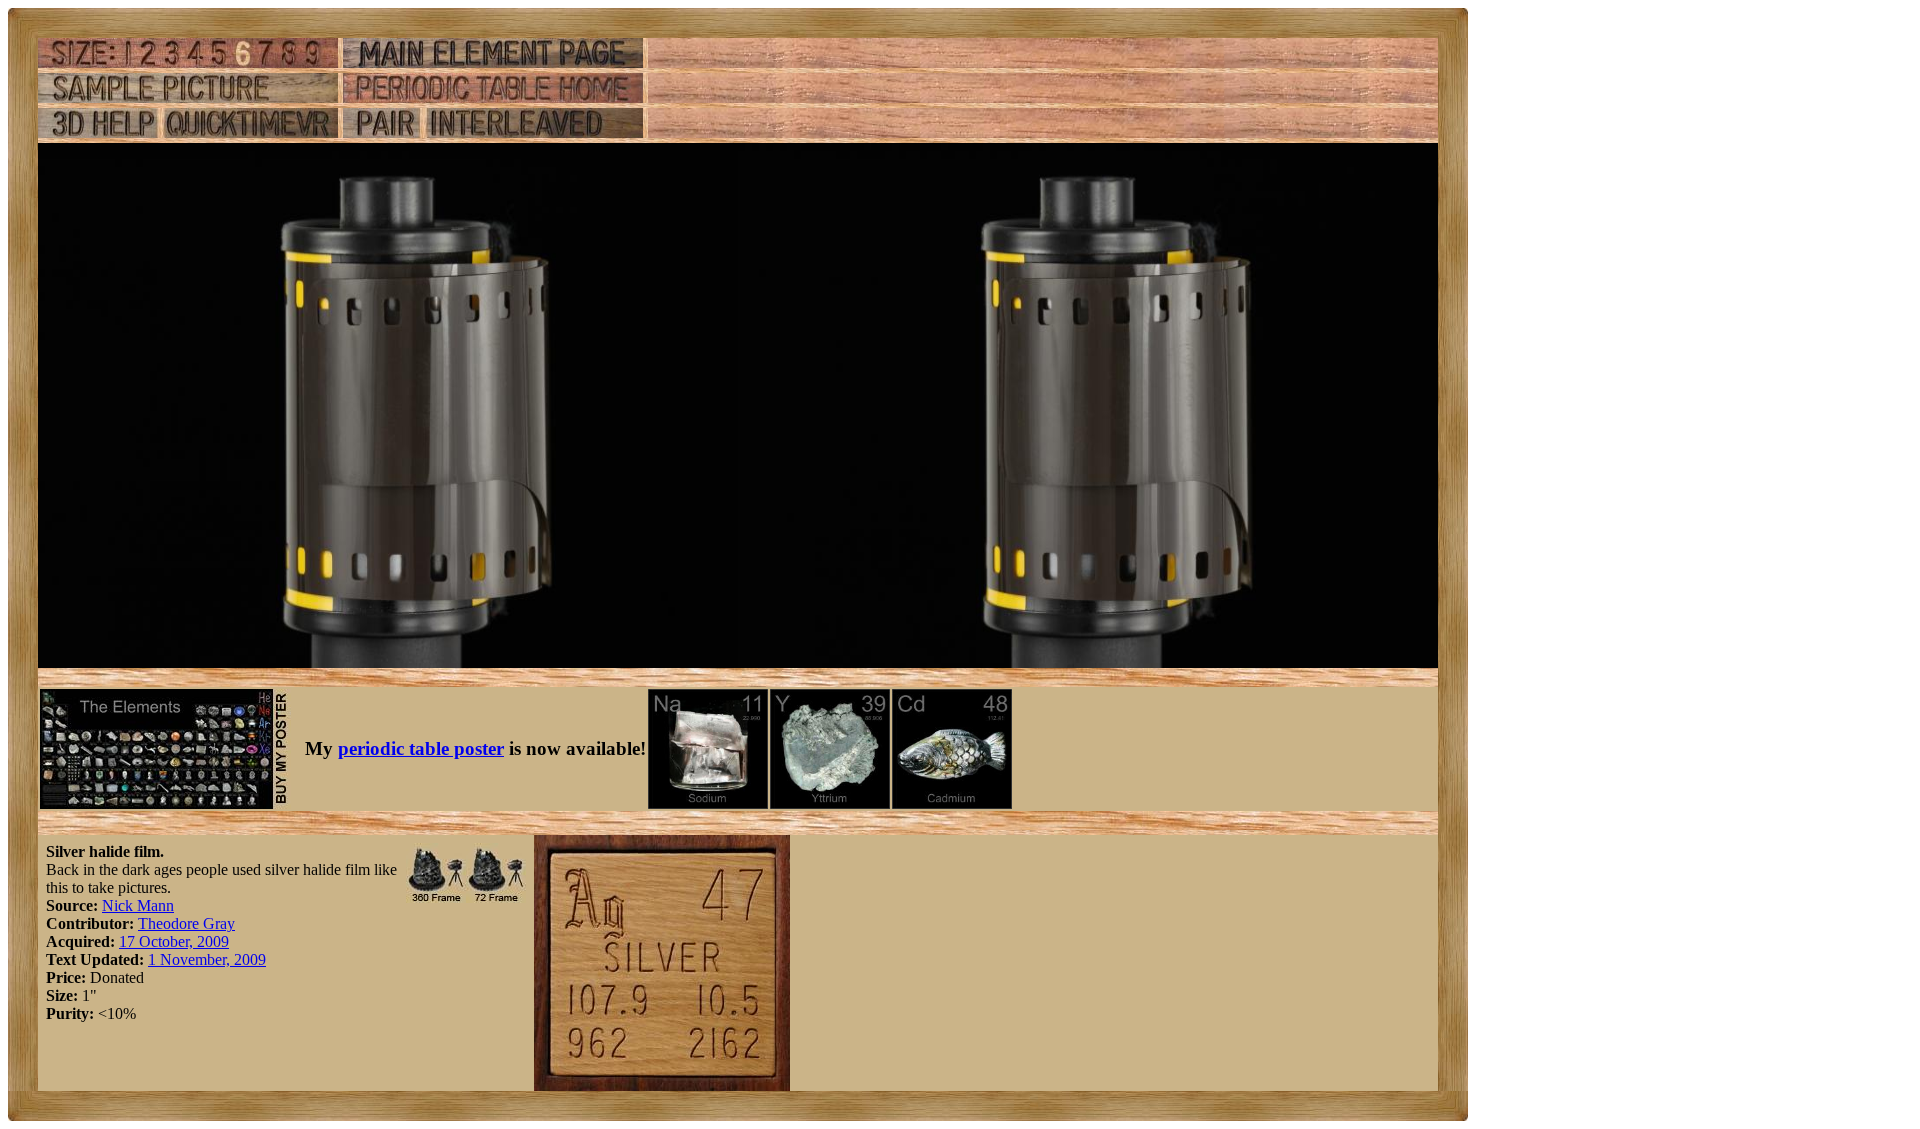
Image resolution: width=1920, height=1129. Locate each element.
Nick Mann (138, 905)
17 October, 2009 (174, 941)
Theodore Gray (186, 923)
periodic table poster (421, 748)
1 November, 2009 (207, 959)
